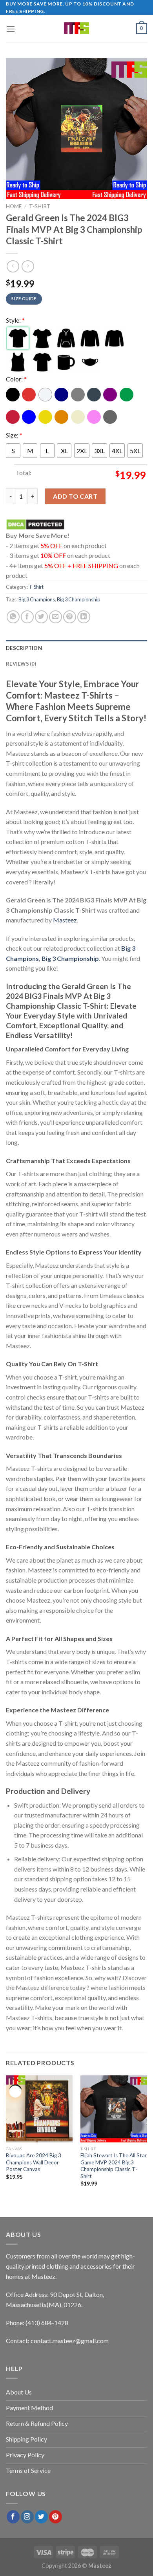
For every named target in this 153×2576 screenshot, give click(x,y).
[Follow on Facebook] (13, 2517)
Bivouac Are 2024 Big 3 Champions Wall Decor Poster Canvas (34, 2162)
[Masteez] (77, 29)
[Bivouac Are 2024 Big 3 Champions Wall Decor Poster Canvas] (39, 2109)
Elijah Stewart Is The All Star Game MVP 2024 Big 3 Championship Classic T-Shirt (114, 2166)
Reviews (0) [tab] (21, 664)
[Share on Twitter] (41, 617)
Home (14, 206)
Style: (15, 320)
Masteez (65, 920)
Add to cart (75, 496)
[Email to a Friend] (56, 617)
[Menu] (11, 29)
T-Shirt (40, 206)
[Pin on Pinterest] (70, 617)
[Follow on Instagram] (27, 2517)
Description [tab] (24, 648)
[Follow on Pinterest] (56, 2517)
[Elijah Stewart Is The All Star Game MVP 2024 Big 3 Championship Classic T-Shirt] (114, 2109)
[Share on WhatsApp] (13, 617)
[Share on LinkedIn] (84, 617)
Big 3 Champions (37, 599)
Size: (14, 435)
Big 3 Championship (78, 599)
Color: (16, 379)
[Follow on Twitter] (41, 2517)
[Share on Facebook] (27, 617)
